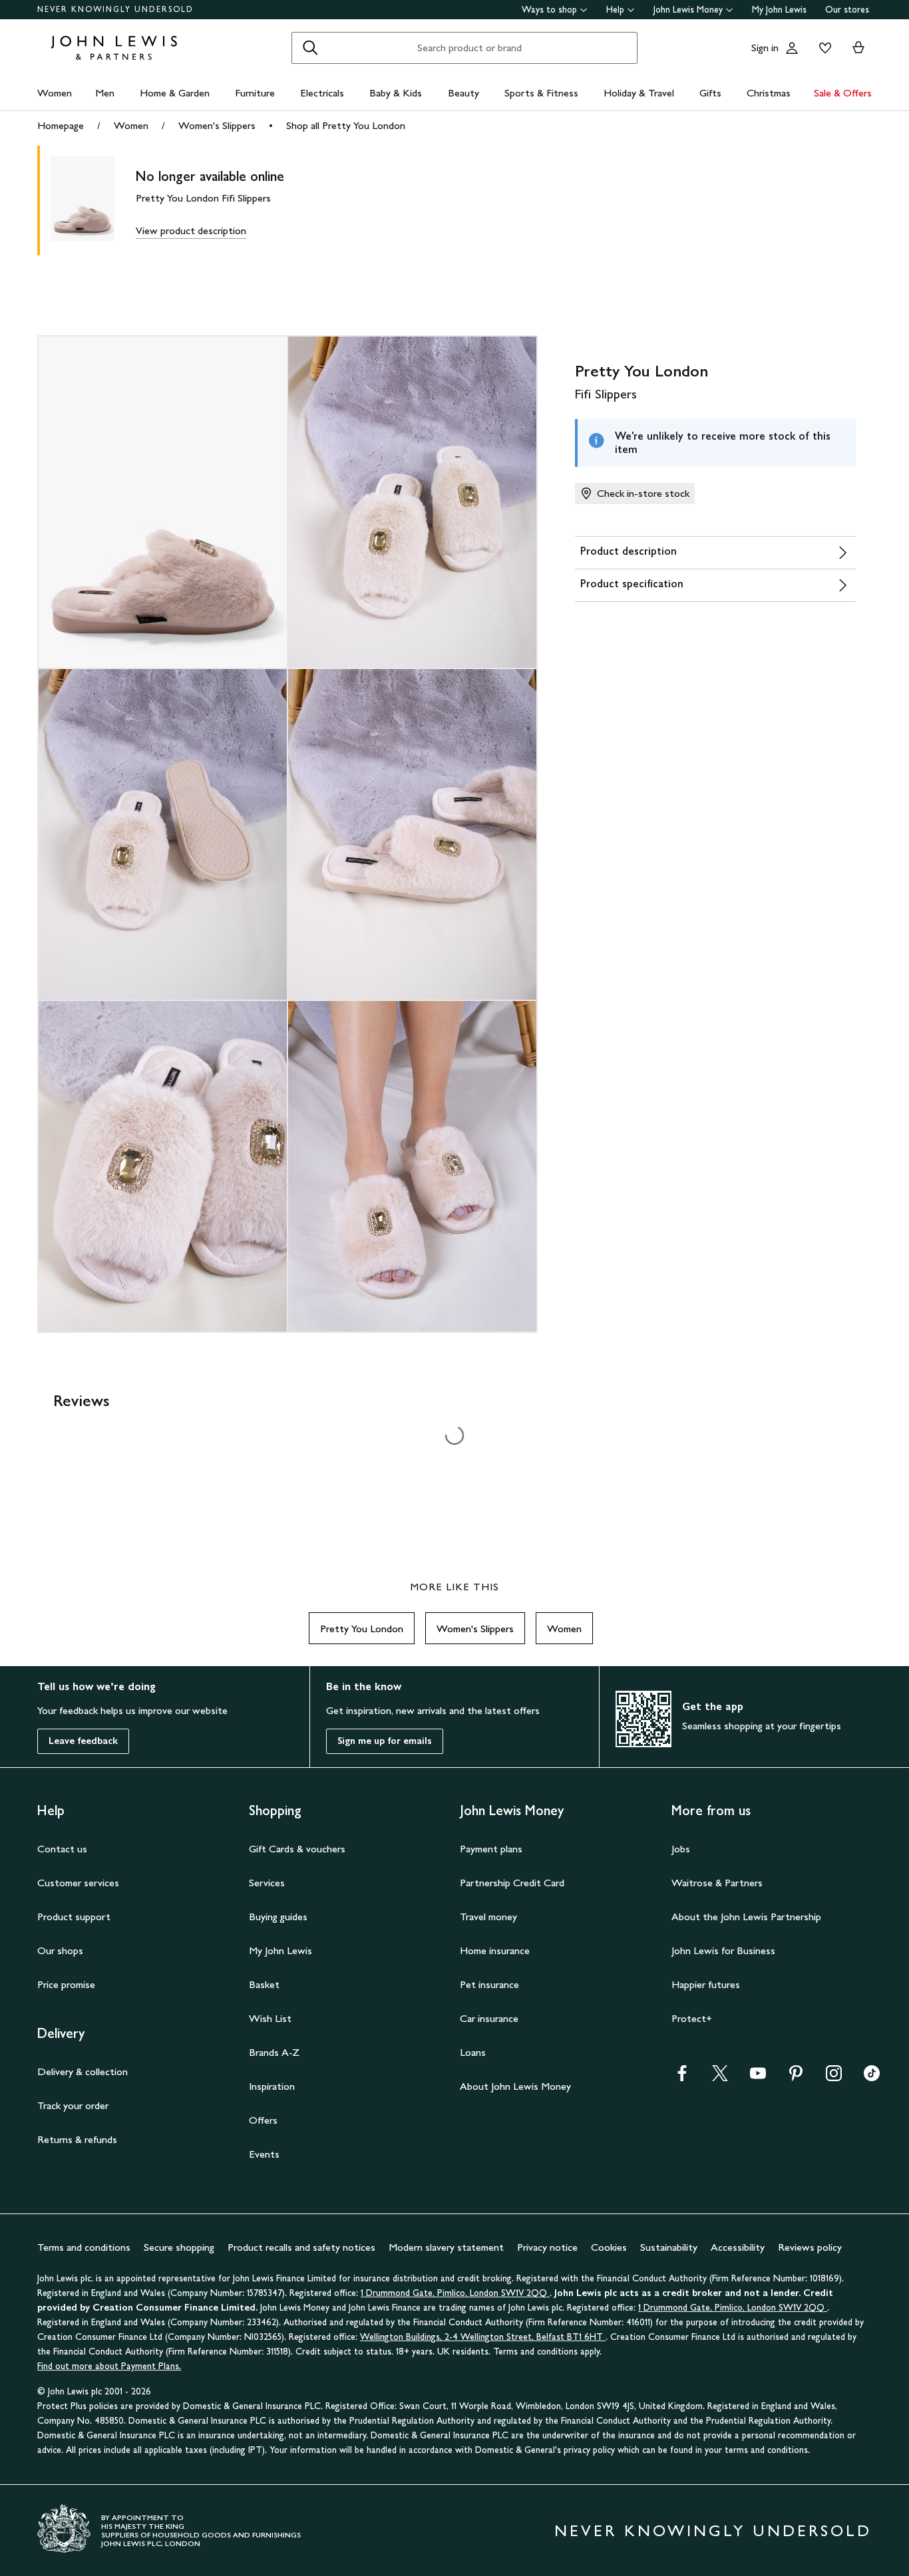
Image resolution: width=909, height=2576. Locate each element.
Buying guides (278, 1917)
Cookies (609, 2247)
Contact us (62, 1849)
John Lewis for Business (723, 1950)
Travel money (488, 1917)
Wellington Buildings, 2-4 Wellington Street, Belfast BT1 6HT (483, 2337)
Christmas (769, 93)
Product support (74, 1917)
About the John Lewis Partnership (746, 1917)
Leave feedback (83, 1741)
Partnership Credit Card (512, 1883)
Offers (263, 2120)
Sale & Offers (843, 93)
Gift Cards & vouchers (297, 1849)
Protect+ (692, 2018)
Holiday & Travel (639, 93)
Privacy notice (547, 2247)
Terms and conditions (84, 2247)
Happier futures (706, 1984)
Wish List (270, 2018)
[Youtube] (758, 2077)
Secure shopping (179, 2247)
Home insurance (495, 1950)
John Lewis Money (688, 10)
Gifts (710, 93)
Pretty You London (362, 1629)
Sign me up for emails (385, 1741)
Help (615, 10)
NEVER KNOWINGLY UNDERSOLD (115, 9)
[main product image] (93, 201)
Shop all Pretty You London (346, 125)
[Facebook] (682, 2077)
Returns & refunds (77, 2139)
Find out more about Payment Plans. (109, 2366)
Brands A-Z (274, 2052)
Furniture (255, 93)
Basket (264, 1984)
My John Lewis (779, 10)
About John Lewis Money (515, 2086)
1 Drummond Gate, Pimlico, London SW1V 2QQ (455, 2293)
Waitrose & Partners (717, 1883)
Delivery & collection (83, 2072)
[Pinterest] (796, 2077)
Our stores (847, 10)
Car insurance (489, 2018)
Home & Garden (175, 93)
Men (105, 93)
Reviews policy (810, 2247)
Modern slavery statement (446, 2247)
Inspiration (272, 2086)
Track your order (73, 2105)
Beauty (463, 93)
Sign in (765, 48)
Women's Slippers (217, 125)
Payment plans (491, 1849)
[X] (720, 2077)
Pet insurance (489, 1984)
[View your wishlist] (822, 48)
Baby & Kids (396, 93)
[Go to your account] (792, 48)
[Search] (310, 48)
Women (55, 93)
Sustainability (669, 2247)
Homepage (61, 125)
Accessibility (738, 2247)
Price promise (66, 1984)
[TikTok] (872, 2077)
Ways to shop (549, 10)
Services (267, 1883)
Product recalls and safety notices (301, 2247)
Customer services (78, 1883)
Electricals (322, 93)
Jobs (681, 1849)
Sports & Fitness (541, 93)
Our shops (60, 1950)
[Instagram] (834, 2077)
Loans (473, 2052)
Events (264, 2154)
